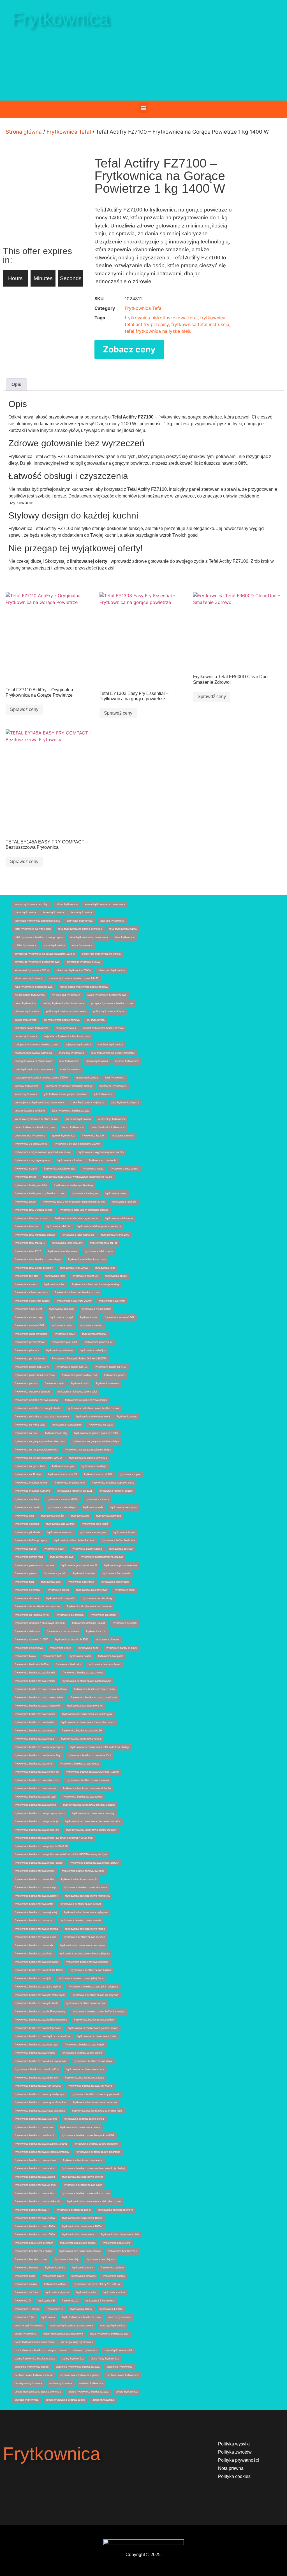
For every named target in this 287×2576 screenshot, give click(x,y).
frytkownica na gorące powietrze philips (96, 1441)
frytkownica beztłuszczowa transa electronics (88, 1722)
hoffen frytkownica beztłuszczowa (35, 1127)
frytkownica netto (127, 1417)
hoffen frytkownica (73, 1127)
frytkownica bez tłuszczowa (31, 2259)
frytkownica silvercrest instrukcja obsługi (96, 1284)
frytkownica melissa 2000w (63, 1499)
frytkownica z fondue (70, 1160)
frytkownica (48, 2317)
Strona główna (24, 132)
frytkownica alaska (26, 2284)
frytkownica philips (115, 1375)
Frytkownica (60, 19)
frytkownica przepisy (94, 1334)
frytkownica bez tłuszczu (122, 2251)
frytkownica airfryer (55, 2284)
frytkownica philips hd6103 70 (32, 1367)
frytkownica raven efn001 (30, 1326)
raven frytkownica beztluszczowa (107, 995)
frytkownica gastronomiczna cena (34, 1565)
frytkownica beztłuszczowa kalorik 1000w (39, 1970)
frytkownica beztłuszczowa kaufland (87, 1962)
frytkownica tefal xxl (124, 1202)
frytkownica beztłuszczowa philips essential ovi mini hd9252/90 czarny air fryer (61, 1854)
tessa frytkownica (54, 912)
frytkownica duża (125, 1590)
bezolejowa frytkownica (28, 2383)
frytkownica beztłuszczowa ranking (35, 1805)
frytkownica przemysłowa (30, 1342)
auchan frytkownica (61, 2383)
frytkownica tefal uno (27, 1226)
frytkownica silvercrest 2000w (74, 1301)
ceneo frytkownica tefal (118, 2350)
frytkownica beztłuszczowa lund (33, 1954)
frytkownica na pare (26, 1433)
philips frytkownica (26, 1020)
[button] (144, 108)
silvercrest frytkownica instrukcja (101, 954)
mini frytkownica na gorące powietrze (113, 1053)
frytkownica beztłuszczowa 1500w (35, 2235)
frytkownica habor (54, 1549)
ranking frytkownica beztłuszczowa (63, 1003)
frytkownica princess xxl (99, 1342)
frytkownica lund (24, 1516)
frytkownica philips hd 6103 (111, 1367)
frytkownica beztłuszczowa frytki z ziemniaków (42, 2036)
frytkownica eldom (58, 1590)
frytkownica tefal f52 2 (28, 1251)
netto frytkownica (66, 1028)
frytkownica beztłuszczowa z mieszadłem (39, 1698)
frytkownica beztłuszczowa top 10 (82, 1731)
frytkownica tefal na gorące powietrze (99, 1226)
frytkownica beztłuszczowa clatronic (36, 2119)
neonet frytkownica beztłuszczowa (103, 1028)
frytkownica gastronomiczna (121, 1565)
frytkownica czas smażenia (63, 1631)
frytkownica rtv (89, 1317)
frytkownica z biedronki (103, 1160)
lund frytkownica (115, 1078)
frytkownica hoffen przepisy (31, 1540)
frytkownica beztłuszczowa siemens (88, 1780)
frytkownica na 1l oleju (28, 1474)
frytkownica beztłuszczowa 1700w (35, 2226)
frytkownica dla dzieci (103, 1615)
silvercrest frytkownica (112, 970)
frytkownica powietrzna (60, 1350)
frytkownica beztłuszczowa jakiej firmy (81, 1979)
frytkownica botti (53, 1656)
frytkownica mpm (130, 1474)
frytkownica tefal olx (58, 1226)
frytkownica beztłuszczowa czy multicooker (40, 2102)
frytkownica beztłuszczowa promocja (36, 1821)
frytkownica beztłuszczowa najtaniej (36, 1912)
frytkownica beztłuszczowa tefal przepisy (39, 1747)
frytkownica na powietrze (67, 1425)
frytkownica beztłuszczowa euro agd (36, 2045)
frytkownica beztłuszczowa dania (84, 2078)
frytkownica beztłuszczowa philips (35, 1871)
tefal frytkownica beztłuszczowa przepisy (39, 937)
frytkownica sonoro (26, 1284)
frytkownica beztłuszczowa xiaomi (35, 1714)
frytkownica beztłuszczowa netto (34, 1904)
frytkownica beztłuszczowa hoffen (94, 2020)
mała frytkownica (70, 1070)
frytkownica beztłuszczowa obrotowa (85, 1887)
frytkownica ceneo (61, 1648)
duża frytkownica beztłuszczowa (109, 2334)
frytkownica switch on (85, 1276)
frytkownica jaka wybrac (60, 1524)
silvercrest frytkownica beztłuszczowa (37, 962)
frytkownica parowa (26, 1384)
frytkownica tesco (25, 1202)
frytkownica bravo (25, 1656)
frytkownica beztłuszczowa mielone (36, 1937)
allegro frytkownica (127, 2392)
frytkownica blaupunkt (111, 1656)
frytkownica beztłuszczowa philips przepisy (91, 1830)
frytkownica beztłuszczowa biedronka (98, 2152)
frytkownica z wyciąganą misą (33, 1160)
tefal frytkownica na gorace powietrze (80, 929)
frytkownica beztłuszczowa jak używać (95, 1995)
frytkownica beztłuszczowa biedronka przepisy (42, 2152)
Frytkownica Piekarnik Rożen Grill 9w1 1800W (79, 1359)
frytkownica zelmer (123, 1136)
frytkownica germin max (29, 1557)
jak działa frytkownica (78, 1119)
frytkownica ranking (91, 1326)
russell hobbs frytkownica (30, 995)
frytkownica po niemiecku (30, 1359)
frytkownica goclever (121, 1549)
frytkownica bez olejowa (101, 2259)
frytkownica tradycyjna (85, 1193)
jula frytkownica (103, 1094)
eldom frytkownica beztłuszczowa (63, 2334)
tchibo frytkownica (26, 945)
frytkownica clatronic (108, 1640)
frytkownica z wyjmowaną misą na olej (101, 1152)
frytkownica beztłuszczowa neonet (81, 1904)
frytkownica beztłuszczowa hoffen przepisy (40, 2012)
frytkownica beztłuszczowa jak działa (37, 2003)
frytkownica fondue (84, 1573)
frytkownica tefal (105, 1268)
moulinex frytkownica (110, 1045)
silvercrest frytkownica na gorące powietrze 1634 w (45, 954)
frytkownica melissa (97, 1499)
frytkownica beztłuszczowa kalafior (91, 1970)
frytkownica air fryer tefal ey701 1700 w (97, 2284)
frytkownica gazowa (62, 1557)
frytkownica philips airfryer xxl (79, 1375)
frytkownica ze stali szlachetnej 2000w (77, 1144)
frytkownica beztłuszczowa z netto (94, 1689)
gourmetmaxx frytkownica (30, 1136)
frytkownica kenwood (108, 1516)
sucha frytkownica (54, 945)
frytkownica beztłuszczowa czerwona (95, 2102)
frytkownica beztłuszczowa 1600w (82, 2226)
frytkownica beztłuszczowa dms (85, 2069)
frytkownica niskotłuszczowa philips (86, 1400)
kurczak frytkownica (27, 1086)
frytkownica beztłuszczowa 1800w (82, 2218)
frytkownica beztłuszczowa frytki (97, 2036)
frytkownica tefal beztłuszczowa (87, 1259)
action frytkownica (103, 2400)
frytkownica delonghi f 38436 (89, 1623)
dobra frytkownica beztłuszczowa (34, 2342)
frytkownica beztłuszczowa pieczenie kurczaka (93, 1821)
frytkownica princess (27, 1350)
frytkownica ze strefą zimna (31, 1144)
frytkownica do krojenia (70, 1615)
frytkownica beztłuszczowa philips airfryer (94, 1863)
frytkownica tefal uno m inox (31, 1218)
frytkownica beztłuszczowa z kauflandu (94, 1698)
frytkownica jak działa (27, 1532)
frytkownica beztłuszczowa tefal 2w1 (89, 1755)
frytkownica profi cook (65, 1342)
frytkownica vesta (93, 1169)
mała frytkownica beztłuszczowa (34, 1070)
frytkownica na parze (101, 1425)
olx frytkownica (96, 1020)
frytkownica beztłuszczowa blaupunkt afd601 (88, 2135)
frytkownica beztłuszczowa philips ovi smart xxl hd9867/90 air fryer (54, 1838)
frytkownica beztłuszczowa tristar (34, 1722)
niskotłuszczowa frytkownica (32, 1028)
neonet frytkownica (26, 1036)
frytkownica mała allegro (62, 1507)
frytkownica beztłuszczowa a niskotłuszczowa (94, 2201)
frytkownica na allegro (94, 1466)
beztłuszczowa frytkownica (123, 2375)
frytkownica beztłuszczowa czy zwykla (38, 2086)
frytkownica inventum (60, 1532)
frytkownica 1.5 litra (111, 2309)
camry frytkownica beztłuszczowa (35, 2359)
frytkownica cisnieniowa (29, 1648)
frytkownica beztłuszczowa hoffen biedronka (41, 2020)
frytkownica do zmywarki (61, 1598)
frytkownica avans (83, 2268)
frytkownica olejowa (108, 1384)
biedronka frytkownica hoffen (32, 2367)
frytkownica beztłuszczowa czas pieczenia (40, 2111)
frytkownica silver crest (28, 1309)
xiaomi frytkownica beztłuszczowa (105, 904)
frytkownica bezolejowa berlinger (34, 2243)
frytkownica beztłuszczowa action (35, 2193)
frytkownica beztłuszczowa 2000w (35, 2218)
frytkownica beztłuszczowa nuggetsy (36, 1896)
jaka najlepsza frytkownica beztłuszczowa (39, 1103)
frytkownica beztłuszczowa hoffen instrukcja (99, 2012)
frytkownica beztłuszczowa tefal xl (81, 1739)
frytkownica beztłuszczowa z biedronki (37, 1706)
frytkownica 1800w (81, 2309)
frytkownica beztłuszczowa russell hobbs (87, 1788)
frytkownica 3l (47, 2301)
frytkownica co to (96, 1631)
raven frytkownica (25, 1003)
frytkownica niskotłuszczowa (93, 1417)
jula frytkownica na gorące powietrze (66, 1094)
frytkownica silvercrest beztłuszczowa (77, 1292)
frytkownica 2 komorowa (100, 2301)
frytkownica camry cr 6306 (121, 1648)
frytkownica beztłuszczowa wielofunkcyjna (87, 1714)
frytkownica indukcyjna (93, 1532)
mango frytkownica (87, 1078)
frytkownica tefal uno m (119, 1218)
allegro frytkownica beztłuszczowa (88, 2392)
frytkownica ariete (25, 2276)
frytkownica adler (86, 2293)
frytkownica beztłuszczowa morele (81, 1921)
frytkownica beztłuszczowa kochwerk (37, 1962)
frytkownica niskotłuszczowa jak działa (38, 1408)
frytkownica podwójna (93, 1350)
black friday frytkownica (105, 2359)
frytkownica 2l (70, 2301)
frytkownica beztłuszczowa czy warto (90, 2086)
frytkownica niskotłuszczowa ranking (36, 1400)
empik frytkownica (26, 2334)
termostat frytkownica (80, 921)
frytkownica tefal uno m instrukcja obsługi (84, 1210)
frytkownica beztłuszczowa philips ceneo (39, 1863)
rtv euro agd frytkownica (66, 995)
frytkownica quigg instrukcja (31, 1334)
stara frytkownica (82, 945)
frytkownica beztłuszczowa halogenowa (38, 2028)
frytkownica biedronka (69, 1664)
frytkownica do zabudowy (98, 1598)
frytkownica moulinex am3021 (75, 1491)
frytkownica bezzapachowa (104, 1664)
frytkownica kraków (53, 1516)
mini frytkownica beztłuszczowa (33, 1061)
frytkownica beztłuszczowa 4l (116, 2210)
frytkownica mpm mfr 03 (63, 1474)
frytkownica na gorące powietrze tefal (96, 1433)
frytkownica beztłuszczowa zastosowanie (87, 1681)
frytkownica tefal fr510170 (30, 1243)
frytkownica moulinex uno (70, 1483)
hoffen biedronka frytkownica (108, 1127)
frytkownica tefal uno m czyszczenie (77, 1218)
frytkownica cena (88, 1648)
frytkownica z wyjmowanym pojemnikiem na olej (43, 1152)
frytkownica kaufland (27, 1524)
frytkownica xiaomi (26, 1169)
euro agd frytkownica (113, 2326)
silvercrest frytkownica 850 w (32, 970)
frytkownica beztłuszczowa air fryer (36, 2185)
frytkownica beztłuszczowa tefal (34, 1764)
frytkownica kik (80, 1516)
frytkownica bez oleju (67, 2259)
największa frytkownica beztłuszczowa (67, 1036)
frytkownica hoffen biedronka (119, 1540)
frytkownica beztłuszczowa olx (79, 1879)
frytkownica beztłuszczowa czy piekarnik (96, 2094)
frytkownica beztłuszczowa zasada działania (41, 1689)
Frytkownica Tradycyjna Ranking (74, 1185)
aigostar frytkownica (27, 2400)
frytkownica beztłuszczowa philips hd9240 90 (41, 1846)
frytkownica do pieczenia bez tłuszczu (89, 1606)
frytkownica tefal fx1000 (115, 1235)
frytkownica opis (54, 1384)
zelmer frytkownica (67, 904)
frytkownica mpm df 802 (98, 1474)
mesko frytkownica (97, 1061)
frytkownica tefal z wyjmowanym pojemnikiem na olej (74, 1202)
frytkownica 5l (23, 2301)
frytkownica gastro (26, 1573)
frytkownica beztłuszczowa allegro (35, 2177)
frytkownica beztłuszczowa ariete (83, 2160)
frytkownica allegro (114, 2276)
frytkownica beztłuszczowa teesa (79, 1764)
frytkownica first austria (116, 1573)
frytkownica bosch (80, 1656)
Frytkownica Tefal (69, 132)
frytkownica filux (24, 1582)
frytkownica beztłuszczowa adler (83, 2185)
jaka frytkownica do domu (30, 1111)
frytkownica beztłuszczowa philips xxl (37, 1830)
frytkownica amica (54, 2276)
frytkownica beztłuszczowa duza (93, 2061)
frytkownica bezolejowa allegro (78, 2243)
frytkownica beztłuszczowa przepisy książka (89, 1805)
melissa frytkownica (127, 1061)
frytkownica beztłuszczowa (78, 2235)
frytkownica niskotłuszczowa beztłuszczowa (93, 1408)
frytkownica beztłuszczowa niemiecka (87, 1896)
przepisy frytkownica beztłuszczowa (112, 1003)
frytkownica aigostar (57, 2293)
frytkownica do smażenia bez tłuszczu (37, 1606)
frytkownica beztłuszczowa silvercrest (37, 1780)
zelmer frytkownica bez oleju (32, 904)
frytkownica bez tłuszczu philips (33, 2251)
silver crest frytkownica (28, 978)
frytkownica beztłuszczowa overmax (83, 1871)
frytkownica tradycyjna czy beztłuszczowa (40, 1193)
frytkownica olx (80, 1384)
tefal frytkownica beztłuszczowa (89, 937)
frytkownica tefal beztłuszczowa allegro (38, 1259)
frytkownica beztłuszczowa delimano (36, 2078)
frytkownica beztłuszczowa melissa (84, 1937)
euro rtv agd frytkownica (29, 2326)
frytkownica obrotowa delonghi (33, 1392)
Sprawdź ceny (24, 709)
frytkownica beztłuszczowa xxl (85, 1706)
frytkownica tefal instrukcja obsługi (35, 1235)
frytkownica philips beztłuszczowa (35, 1375)
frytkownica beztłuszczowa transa (35, 1731)
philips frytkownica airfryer (109, 1012)
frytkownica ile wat (124, 1532)
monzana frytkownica (72, 1053)
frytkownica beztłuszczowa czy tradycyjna (40, 2094)
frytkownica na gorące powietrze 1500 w (38, 1458)
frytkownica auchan (112, 2268)
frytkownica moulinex (27, 1499)
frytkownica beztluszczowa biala (120, 2235)
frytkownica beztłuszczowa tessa (34, 1739)
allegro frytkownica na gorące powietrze (38, 2392)
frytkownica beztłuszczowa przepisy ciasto (40, 1813)
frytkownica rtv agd (62, 1317)
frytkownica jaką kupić (95, 1524)
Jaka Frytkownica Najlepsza (88, 1103)
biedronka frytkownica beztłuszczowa (78, 2367)
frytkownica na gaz (63, 1466)
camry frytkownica (73, 2359)
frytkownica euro (51, 1582)
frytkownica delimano (27, 1631)
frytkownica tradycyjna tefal (31, 1185)
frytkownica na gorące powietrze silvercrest (40, 1441)
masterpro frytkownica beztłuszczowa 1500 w (42, 1078)
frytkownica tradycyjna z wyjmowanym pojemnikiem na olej (78, 1177)
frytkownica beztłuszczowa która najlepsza (85, 1954)
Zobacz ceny (129, 349)
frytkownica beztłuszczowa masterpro (82, 1945)
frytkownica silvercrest (112, 1301)
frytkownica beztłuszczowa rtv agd (35, 1797)
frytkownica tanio (55, 1276)
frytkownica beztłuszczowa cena (34, 2127)
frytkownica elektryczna (115, 1582)
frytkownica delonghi (125, 1623)
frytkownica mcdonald (28, 1507)
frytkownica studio (116, 1276)
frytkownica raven (62, 1326)
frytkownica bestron (26, 2268)
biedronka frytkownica (120, 2367)
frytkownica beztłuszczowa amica (35, 2168)
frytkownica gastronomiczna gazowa (102, 1557)
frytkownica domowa (27, 1598)
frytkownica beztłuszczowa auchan (35, 2160)
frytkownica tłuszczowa (124, 1169)
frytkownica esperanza (81, 1582)
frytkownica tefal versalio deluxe (34, 1210)
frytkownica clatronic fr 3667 (31, 1640)
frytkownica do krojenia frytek (32, 1615)
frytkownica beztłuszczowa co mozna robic (97, 2111)
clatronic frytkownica (85, 2350)
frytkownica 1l (55, 2309)
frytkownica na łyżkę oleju (30, 1425)
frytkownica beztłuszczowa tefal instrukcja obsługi (100, 1747)
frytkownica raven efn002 (120, 1317)
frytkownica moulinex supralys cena (113, 1483)
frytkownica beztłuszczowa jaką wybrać (38, 1987)
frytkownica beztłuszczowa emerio (35, 2053)
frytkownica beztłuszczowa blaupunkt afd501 (41, 2144)
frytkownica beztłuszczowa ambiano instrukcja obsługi (93, 2168)
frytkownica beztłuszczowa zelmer (35, 1681)
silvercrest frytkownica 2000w (74, 970)
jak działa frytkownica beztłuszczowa (37, 1119)
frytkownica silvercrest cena (31, 1292)
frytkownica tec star (26, 1276)
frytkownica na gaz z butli (30, 1466)
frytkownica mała (93, 1507)
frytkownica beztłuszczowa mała (34, 1945)
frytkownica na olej (56, 1433)
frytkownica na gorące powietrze (88, 1458)
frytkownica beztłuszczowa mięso (85, 1929)
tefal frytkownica (125, 937)
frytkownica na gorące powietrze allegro (88, 1450)
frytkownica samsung (62, 1309)
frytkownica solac (55, 1284)
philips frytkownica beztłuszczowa (66, 1012)
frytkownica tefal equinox (63, 1251)
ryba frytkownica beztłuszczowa (34, 987)
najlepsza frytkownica (78, 1045)
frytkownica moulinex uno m (31, 1483)
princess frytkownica (27, 1012)
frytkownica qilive (65, 1334)
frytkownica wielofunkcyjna (60, 1169)
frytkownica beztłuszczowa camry (80, 2127)
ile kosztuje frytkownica (112, 1119)
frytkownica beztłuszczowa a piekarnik (37, 2201)
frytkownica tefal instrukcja (200, 324)
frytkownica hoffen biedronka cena (74, 1540)
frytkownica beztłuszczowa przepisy (93, 1813)
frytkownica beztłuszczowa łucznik (35, 1673)
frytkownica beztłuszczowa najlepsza (86, 1912)
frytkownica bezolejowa (116, 2243)
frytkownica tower (116, 1193)
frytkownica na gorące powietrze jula (36, 1450)
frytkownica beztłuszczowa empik (85, 2045)
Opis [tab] (16, 384)
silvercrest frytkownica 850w (83, 962)
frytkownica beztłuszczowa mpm (34, 1921)
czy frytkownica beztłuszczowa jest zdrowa (40, 2350)
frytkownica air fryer (26, 2293)
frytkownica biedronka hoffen (32, 1664)
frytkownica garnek (55, 1573)
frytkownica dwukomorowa (92, 1590)
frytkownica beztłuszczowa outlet (34, 1879)
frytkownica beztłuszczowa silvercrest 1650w (92, 1772)
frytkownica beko (55, 2268)
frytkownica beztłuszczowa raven (82, 1797)
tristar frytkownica (25, 912)
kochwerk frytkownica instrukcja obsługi (69, 1086)
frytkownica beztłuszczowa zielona (83, 1673)
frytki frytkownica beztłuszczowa (81, 2317)
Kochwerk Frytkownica (113, 1086)
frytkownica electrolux (28, 1590)
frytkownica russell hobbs (96, 1309)
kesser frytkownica (26, 1094)
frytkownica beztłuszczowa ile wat (86, 2003)
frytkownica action (114, 2293)
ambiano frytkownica (91, 2383)
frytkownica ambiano (84, 2276)
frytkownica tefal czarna (99, 1251)
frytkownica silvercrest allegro (32, 1301)
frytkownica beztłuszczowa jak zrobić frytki (40, 1995)
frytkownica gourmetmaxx (87, 1549)
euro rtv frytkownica (120, 2317)
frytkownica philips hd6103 (72, 1367)
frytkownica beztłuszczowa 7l (32, 2210)
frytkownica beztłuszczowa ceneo (84, 2119)
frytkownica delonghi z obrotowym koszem (40, 1623)
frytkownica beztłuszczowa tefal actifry (38, 1755)
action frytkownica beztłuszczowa (65, 2400)
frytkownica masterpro (123, 1507)
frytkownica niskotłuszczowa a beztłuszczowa (42, 1417)
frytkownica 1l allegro (27, 2309)
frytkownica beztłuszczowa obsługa (36, 1887)
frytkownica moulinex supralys (33, 1491)
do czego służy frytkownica (77, 2342)
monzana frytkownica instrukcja (33, 1053)
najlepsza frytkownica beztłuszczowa (37, 1045)
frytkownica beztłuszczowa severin (35, 1788)
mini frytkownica (69, 1061)
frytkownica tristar (25, 1177)
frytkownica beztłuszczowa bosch (35, 2135)
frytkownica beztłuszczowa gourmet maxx (93, 2028)
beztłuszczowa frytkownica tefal (34, 2375)
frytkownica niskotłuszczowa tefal (161, 318)
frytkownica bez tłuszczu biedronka (80, 2251)
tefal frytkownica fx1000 (123, 929)
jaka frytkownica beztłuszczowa (71, 1111)
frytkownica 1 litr (25, 2317)
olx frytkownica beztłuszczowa (62, 1020)
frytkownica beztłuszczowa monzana (36, 1929)
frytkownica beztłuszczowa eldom (82, 2053)
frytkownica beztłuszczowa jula (33, 1979)
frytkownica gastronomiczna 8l (79, 1565)
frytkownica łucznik (93, 1136)
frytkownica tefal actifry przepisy (34, 1268)
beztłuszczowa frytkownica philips (80, 2375)
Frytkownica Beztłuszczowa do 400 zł (37, 2069)
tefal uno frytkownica (112, 921)
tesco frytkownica (82, 912)
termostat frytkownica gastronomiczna (37, 921)
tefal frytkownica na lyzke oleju (158, 331)
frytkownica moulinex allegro (116, 1491)
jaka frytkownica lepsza (125, 1103)
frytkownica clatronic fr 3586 (72, 1640)
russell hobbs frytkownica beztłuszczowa (84, 987)
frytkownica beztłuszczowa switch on (37, 1772)
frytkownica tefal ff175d (104, 1243)
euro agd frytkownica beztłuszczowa (72, 2326)
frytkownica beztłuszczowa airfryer (83, 2177)
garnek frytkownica (63, 1136)
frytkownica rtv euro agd (29, 1317)
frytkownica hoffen (26, 1549)
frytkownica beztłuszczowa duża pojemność (41, 2061)
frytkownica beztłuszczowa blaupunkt (96, 2144)
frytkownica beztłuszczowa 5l (74, 2210)
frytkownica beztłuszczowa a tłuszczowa (86, 2193)
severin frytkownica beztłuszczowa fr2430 (74, 978)
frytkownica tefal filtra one (68, 1243)
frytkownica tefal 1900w (74, 1268)
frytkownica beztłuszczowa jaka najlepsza (93, 1987)
